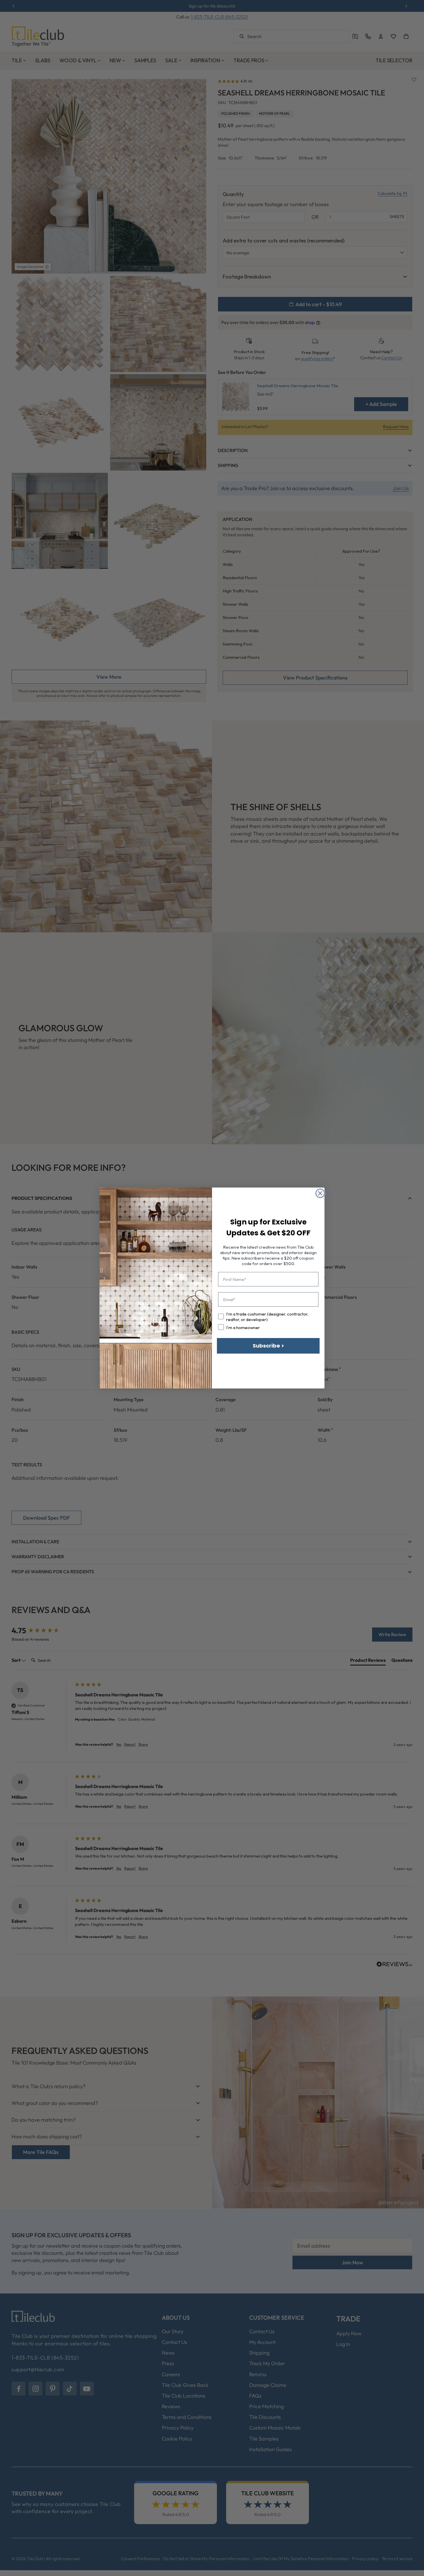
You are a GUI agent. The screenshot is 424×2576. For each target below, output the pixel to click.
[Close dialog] (320, 1193)
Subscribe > (268, 1346)
